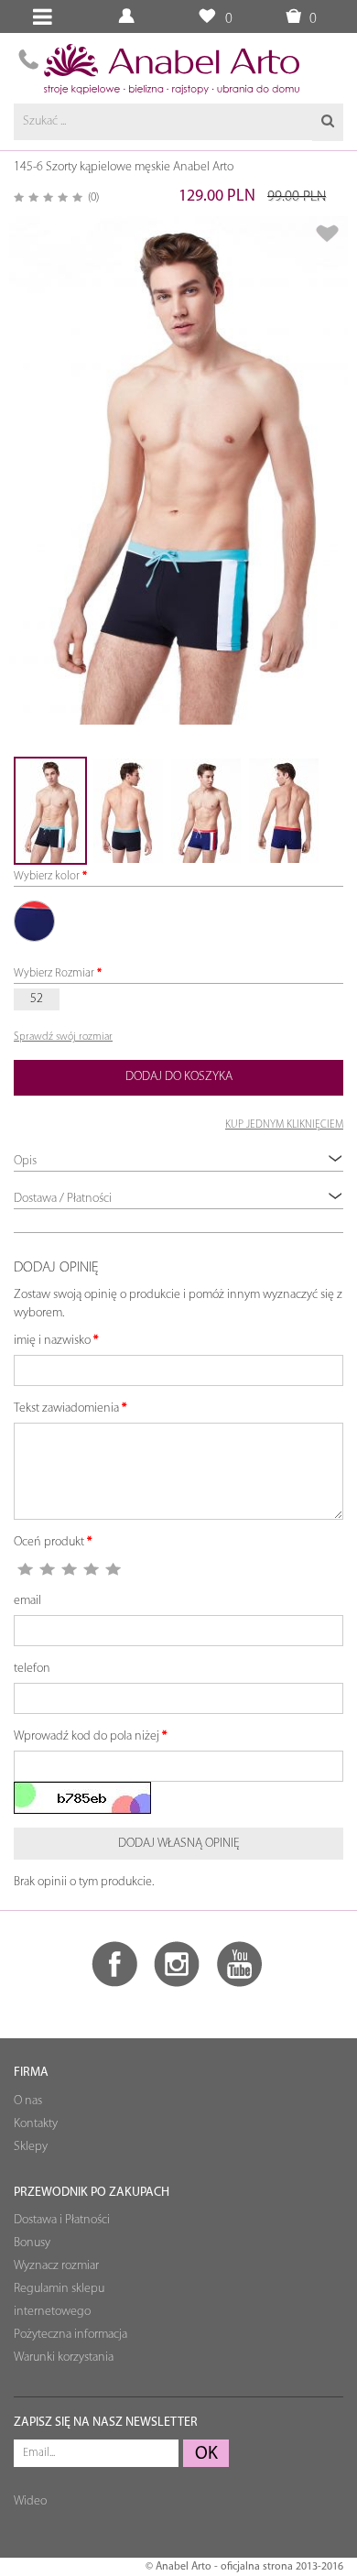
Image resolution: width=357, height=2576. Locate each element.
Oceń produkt (49, 1542)
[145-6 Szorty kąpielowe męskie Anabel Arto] (178, 470)
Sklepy (31, 2147)
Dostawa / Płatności (63, 1199)
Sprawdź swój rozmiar (63, 1037)
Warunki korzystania (64, 2358)
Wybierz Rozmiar (54, 973)
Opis (25, 1161)
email (27, 1601)
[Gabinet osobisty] (129, 17)
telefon (32, 1669)
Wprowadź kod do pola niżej (87, 1736)
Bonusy (32, 2243)
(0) (93, 197)
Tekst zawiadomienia (66, 1408)
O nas (28, 2101)
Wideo (30, 2501)
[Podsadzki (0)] (206, 17)
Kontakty (36, 2124)
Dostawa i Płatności (62, 2220)
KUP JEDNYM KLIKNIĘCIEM (284, 1125)
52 (37, 999)
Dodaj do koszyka (179, 1077)
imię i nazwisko (52, 1341)
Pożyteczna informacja (70, 2335)
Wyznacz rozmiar (56, 2266)
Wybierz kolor (47, 876)
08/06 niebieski (34, 921)
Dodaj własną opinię (179, 1844)
